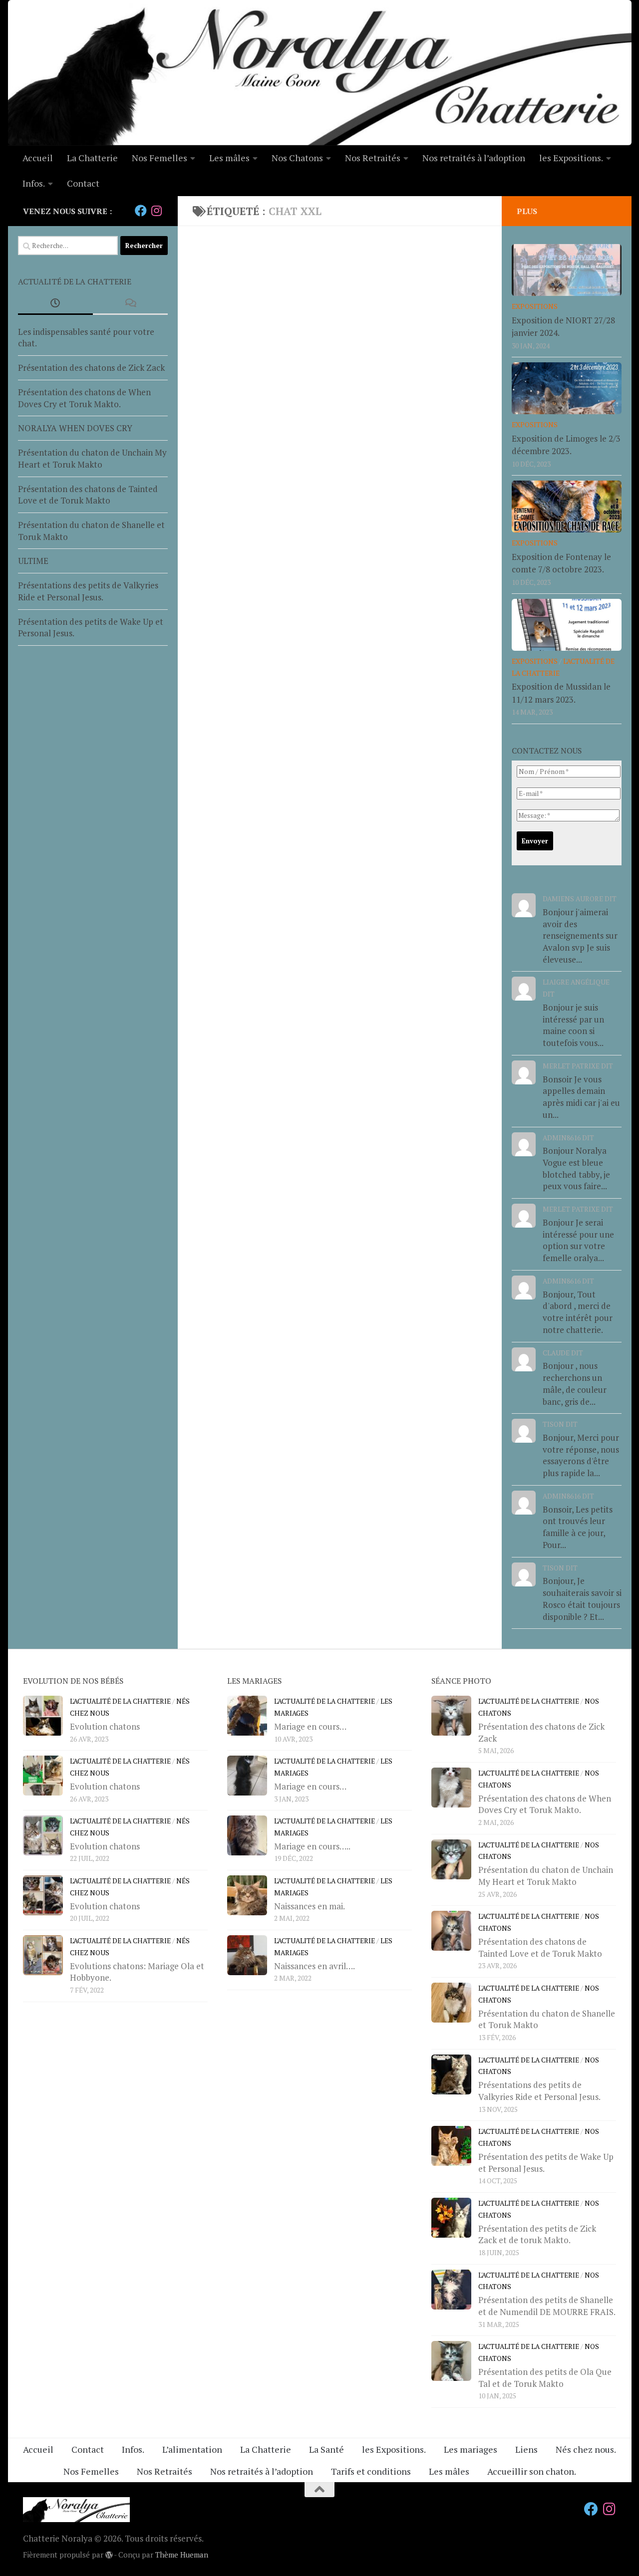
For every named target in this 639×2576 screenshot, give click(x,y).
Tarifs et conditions (371, 2471)
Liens (526, 2449)
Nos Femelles (160, 158)
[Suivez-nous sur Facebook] (141, 211)
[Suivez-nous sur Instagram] (157, 211)
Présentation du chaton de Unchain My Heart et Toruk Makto (92, 458)
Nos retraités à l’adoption (474, 158)
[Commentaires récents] (130, 303)
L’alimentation (192, 2449)
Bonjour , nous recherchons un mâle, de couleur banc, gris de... (575, 1383)
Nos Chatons (297, 158)
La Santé (326, 2449)
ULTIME (33, 561)
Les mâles (229, 158)
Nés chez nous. (586, 2449)
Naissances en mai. (310, 1906)
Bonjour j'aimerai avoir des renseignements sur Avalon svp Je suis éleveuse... (580, 936)
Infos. (34, 183)
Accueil (38, 158)
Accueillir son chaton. (532, 2471)
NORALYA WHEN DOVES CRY (75, 428)
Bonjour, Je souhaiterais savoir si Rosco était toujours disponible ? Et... (582, 1598)
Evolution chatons (105, 1726)
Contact (83, 183)
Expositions (535, 306)
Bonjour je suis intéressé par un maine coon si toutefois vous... (573, 1025)
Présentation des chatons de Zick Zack (91, 368)
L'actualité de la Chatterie (120, 1701)
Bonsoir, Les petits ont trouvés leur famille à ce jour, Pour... (578, 1527)
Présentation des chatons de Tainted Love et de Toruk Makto (88, 495)
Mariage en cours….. (312, 1846)
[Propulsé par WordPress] (109, 2555)
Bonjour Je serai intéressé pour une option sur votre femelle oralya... (578, 1240)
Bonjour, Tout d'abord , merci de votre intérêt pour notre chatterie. (578, 1312)
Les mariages (471, 2449)
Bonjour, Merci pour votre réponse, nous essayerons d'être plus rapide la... (581, 1455)
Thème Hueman (182, 2555)
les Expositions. (571, 158)
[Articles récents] (55, 303)
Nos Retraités (373, 158)
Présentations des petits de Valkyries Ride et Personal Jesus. (88, 591)
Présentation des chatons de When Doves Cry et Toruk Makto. (84, 398)
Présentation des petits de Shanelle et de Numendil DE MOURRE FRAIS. (547, 2306)
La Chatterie (92, 158)
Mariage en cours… (310, 1726)
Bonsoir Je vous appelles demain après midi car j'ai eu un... (581, 1097)
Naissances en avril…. (315, 1966)
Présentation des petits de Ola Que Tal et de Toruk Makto (545, 2378)
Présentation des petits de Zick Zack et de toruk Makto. (537, 2234)
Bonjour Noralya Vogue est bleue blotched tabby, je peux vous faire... (576, 1168)
